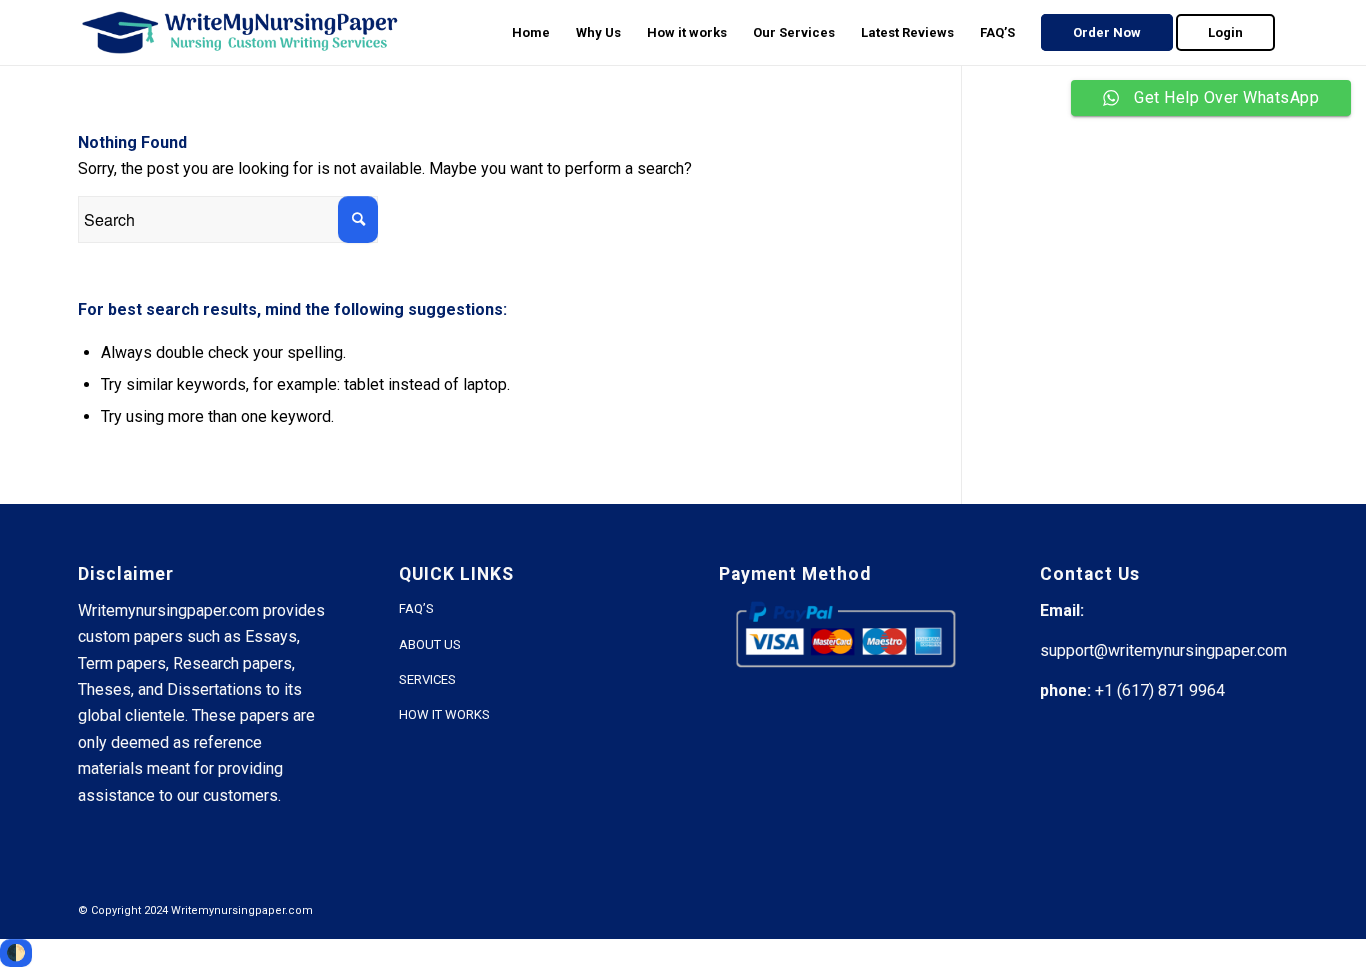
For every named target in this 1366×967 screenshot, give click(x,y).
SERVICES (427, 679)
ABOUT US (430, 644)
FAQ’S (416, 608)
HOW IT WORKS (444, 714)
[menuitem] (531, 32)
